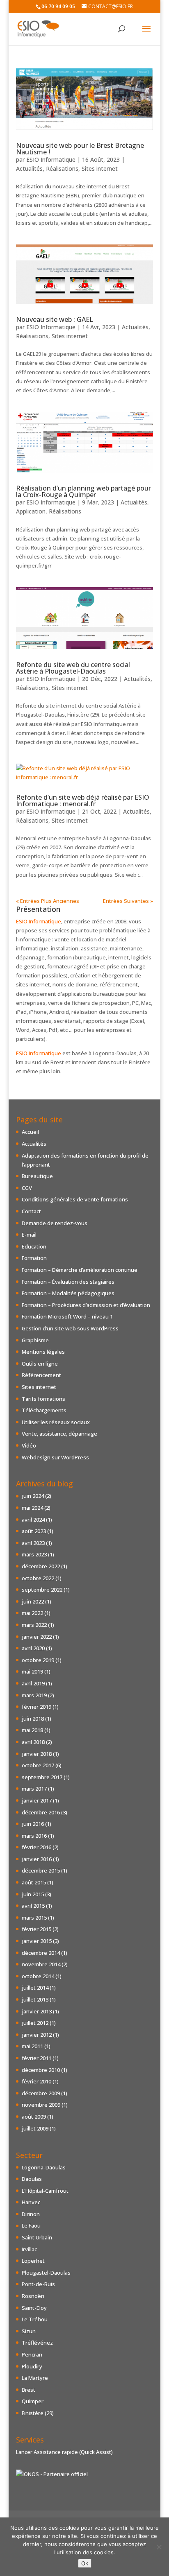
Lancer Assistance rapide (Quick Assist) (64, 2452)
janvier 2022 (37, 1637)
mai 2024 (32, 1508)
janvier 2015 (37, 1941)
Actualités (29, 168)
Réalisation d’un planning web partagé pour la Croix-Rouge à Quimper (83, 491)
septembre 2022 (42, 1590)
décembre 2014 (41, 1953)
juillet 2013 (35, 1999)
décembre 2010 (41, 2070)
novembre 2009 (41, 2105)
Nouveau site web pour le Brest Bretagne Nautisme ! (80, 149)
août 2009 (34, 2117)
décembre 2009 (41, 2093)
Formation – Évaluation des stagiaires (68, 1282)
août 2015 (34, 1882)
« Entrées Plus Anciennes (48, 901)
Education (34, 1246)
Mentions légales (43, 1352)
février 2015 (37, 1929)
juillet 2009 (35, 2128)
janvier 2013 (37, 2011)
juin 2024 (33, 1496)
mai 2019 (32, 1671)
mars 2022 (34, 1625)
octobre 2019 (38, 1660)
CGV (27, 1188)
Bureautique (37, 1176)
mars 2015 (34, 1918)
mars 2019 (34, 1695)
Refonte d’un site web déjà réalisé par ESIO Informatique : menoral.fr (83, 801)
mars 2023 (34, 1554)
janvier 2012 (37, 2035)
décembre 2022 (41, 1566)
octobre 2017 (38, 1765)
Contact (31, 1211)
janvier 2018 (37, 1754)
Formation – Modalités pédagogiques (68, 1293)
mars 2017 (34, 1789)
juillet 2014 (35, 1988)
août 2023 (34, 1531)
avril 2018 (33, 1742)
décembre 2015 (41, 1870)
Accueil (30, 1132)
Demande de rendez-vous (55, 1223)
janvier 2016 (37, 1859)
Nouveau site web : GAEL (55, 319)
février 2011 (37, 2058)
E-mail (29, 1235)
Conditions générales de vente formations (75, 1199)
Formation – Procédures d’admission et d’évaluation (86, 1305)
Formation (34, 1258)
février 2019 (37, 1707)
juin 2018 (33, 1719)
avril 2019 (33, 1683)
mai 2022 (32, 1613)
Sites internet (100, 168)
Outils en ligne (40, 1364)
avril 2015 (33, 1906)
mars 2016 (34, 1836)
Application (31, 511)
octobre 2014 (38, 1976)
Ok (85, 2563)
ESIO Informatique (51, 159)
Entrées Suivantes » (128, 901)
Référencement (41, 1375)
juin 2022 (33, 1601)
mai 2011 (32, 2046)
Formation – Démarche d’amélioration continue (80, 1270)
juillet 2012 (35, 2023)
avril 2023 (33, 1543)
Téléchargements (44, 1410)
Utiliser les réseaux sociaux (56, 1422)
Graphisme (35, 1340)
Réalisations (62, 168)
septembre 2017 (42, 1777)
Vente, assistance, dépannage (59, 1434)
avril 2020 (33, 1648)
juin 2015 (33, 1894)
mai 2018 (32, 1730)
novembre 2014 (41, 1964)
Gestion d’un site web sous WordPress (70, 1328)
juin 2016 (33, 1824)
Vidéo (29, 1445)
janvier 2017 (37, 1800)
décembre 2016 (41, 1812)
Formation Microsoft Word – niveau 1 (67, 1316)
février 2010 (37, 2081)
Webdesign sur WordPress (55, 1457)
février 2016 (37, 1847)
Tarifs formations (43, 1399)
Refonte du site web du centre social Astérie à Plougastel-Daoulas (73, 668)
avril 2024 (33, 1520)
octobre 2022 (38, 1578)
